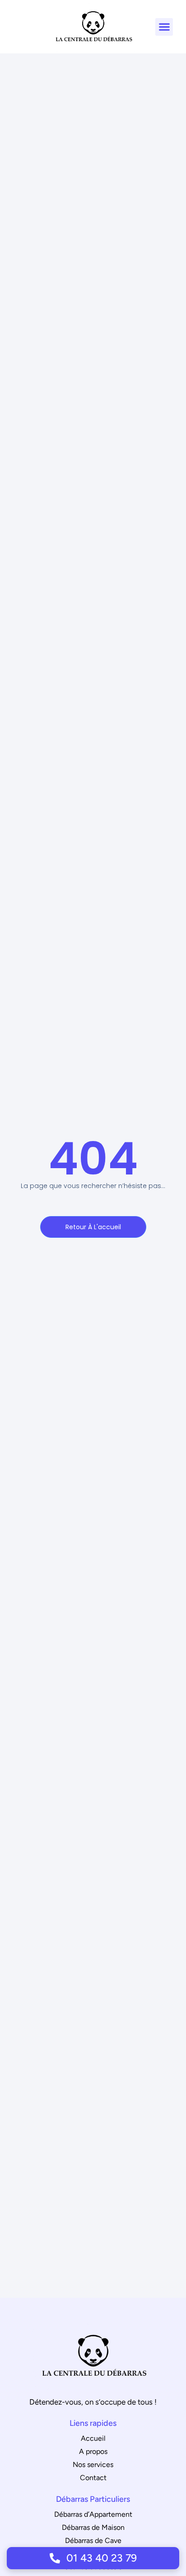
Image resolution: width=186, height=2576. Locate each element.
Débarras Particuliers (93, 2499)
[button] (164, 27)
